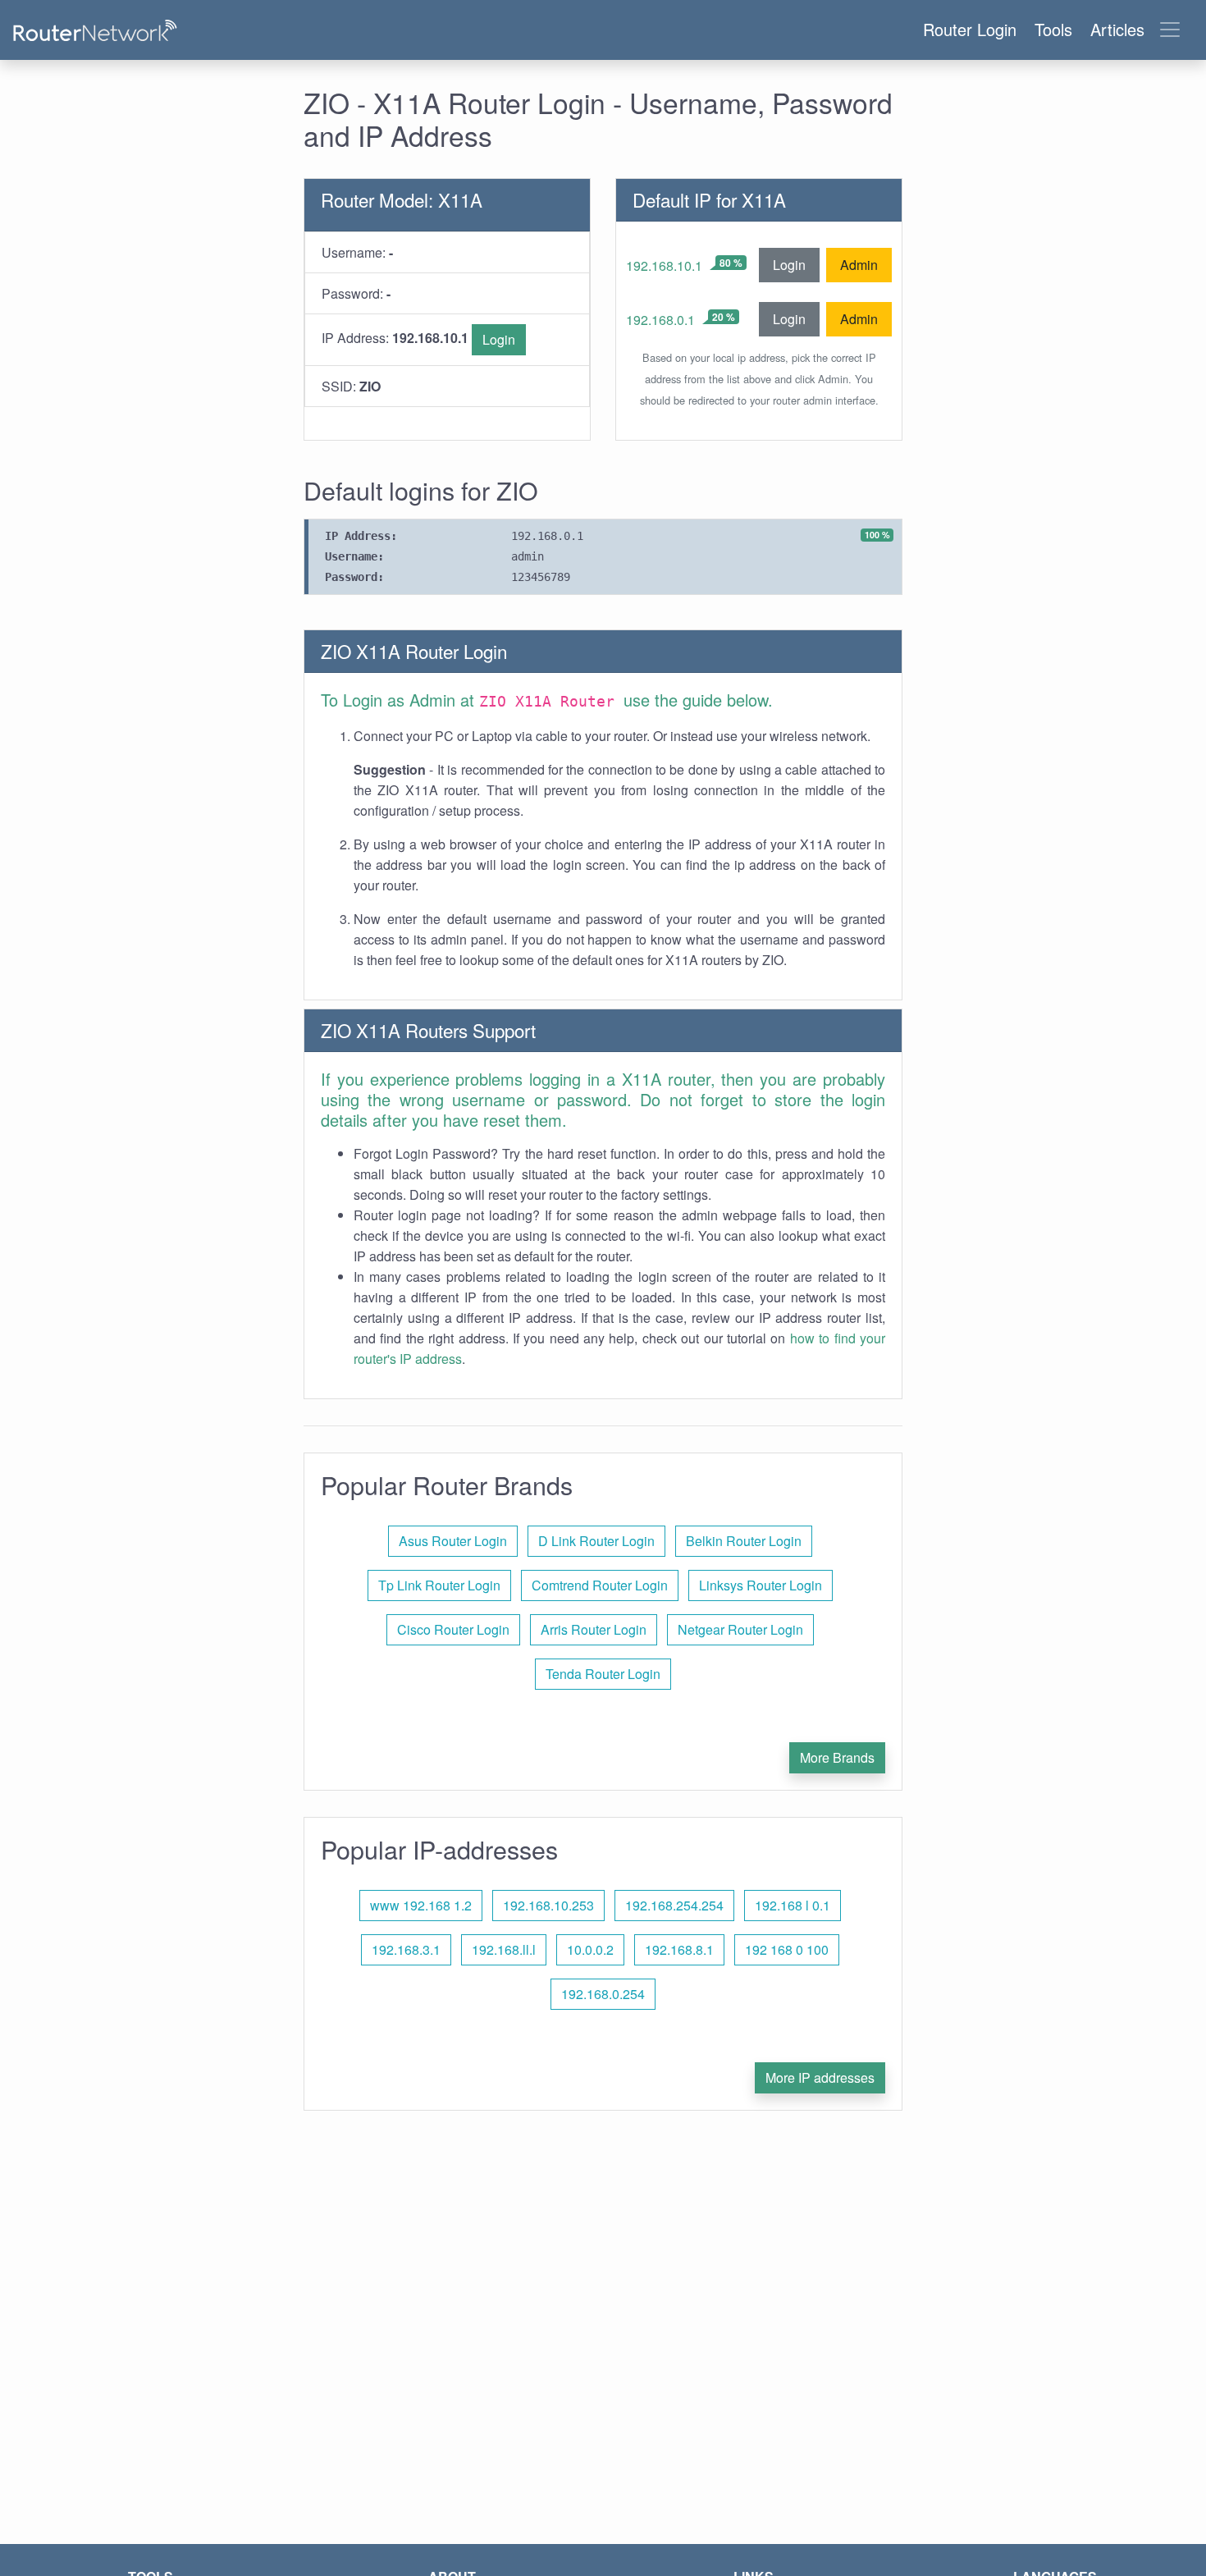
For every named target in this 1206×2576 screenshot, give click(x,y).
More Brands (837, 1757)
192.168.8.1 (679, 1949)
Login (499, 339)
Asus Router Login (453, 1541)
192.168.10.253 (548, 1905)
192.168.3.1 (406, 1949)
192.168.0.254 (603, 1994)
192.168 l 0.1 (793, 1905)
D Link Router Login (596, 1541)
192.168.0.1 (660, 320)
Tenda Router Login (603, 1674)
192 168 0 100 (787, 1949)
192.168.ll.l (504, 1949)
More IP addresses (820, 2077)
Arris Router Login (594, 1629)
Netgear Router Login (740, 1629)
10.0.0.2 (590, 1949)
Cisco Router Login (453, 1629)
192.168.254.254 (674, 1905)
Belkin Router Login (744, 1541)
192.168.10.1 (664, 265)
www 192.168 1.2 (421, 1905)
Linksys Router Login (761, 1585)
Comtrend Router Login (600, 1585)
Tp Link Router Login (439, 1585)
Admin (859, 265)
